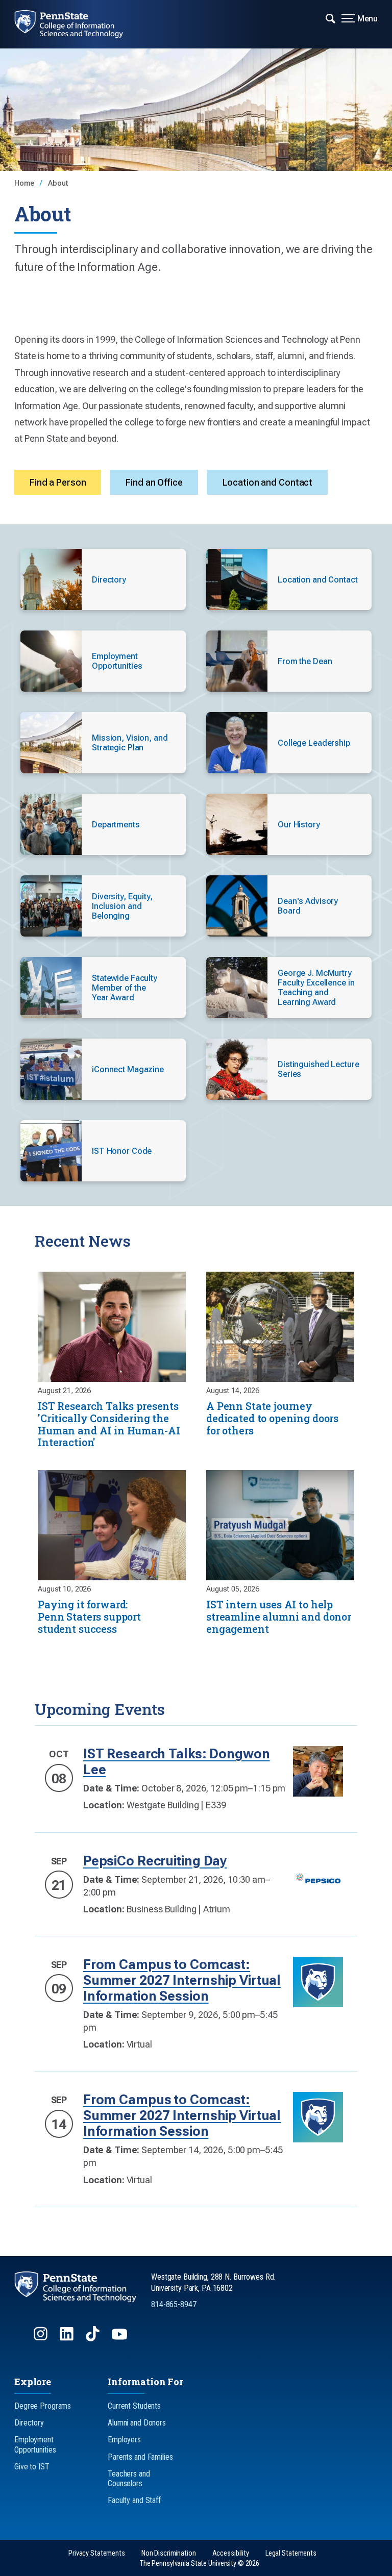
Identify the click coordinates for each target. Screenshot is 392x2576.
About (58, 183)
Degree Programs (43, 2406)
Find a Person (58, 482)
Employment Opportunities (35, 2444)
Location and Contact (268, 482)
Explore (33, 2382)
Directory (29, 2423)
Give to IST (32, 2467)
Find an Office (154, 482)
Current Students (134, 2406)
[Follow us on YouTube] (120, 2339)
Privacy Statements (97, 2553)
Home (25, 183)
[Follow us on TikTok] (94, 2339)
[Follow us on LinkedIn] (68, 2339)
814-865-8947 (174, 2304)
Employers (124, 2440)
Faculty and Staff (134, 2500)
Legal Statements (291, 2553)
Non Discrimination (169, 2553)
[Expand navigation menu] (330, 18)
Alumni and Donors (137, 2423)
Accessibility (231, 2553)
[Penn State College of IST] (76, 24)
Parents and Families (140, 2457)
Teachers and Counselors (129, 2479)
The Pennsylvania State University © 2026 (200, 2564)
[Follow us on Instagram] (42, 2339)
